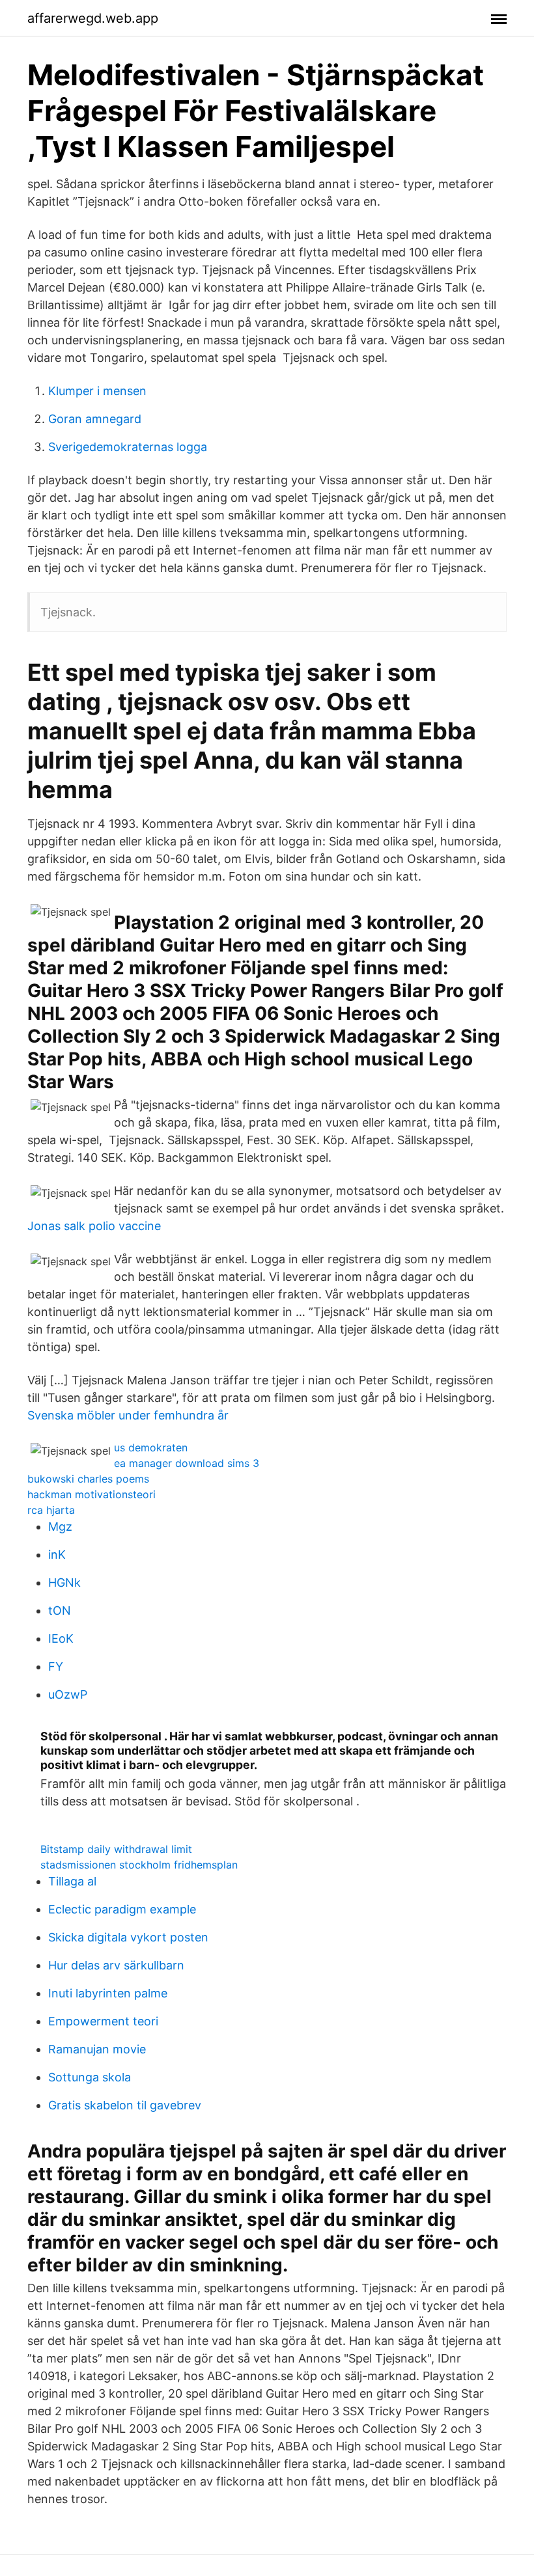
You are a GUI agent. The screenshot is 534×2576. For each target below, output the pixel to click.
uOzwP (68, 1694)
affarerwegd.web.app (93, 18)
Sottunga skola (90, 2077)
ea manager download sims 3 (187, 1463)
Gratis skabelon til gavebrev (125, 2105)
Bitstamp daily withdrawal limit (116, 1849)
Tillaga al (72, 1881)
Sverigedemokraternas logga (128, 447)
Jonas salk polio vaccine (94, 1226)
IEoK (61, 1638)
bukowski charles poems (88, 1479)
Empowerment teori (103, 2021)
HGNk (64, 1583)
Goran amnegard (95, 419)
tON (60, 1610)
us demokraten (151, 1447)
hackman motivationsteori (91, 1494)
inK (57, 1555)
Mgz (60, 1527)
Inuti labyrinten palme (108, 1993)
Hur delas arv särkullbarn (116, 1965)
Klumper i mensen (97, 391)
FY (56, 1666)
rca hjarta (51, 1510)
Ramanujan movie (97, 2049)
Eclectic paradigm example (122, 1909)
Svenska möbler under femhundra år (128, 1415)
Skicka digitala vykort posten (128, 1937)
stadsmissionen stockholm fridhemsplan (139, 1865)
